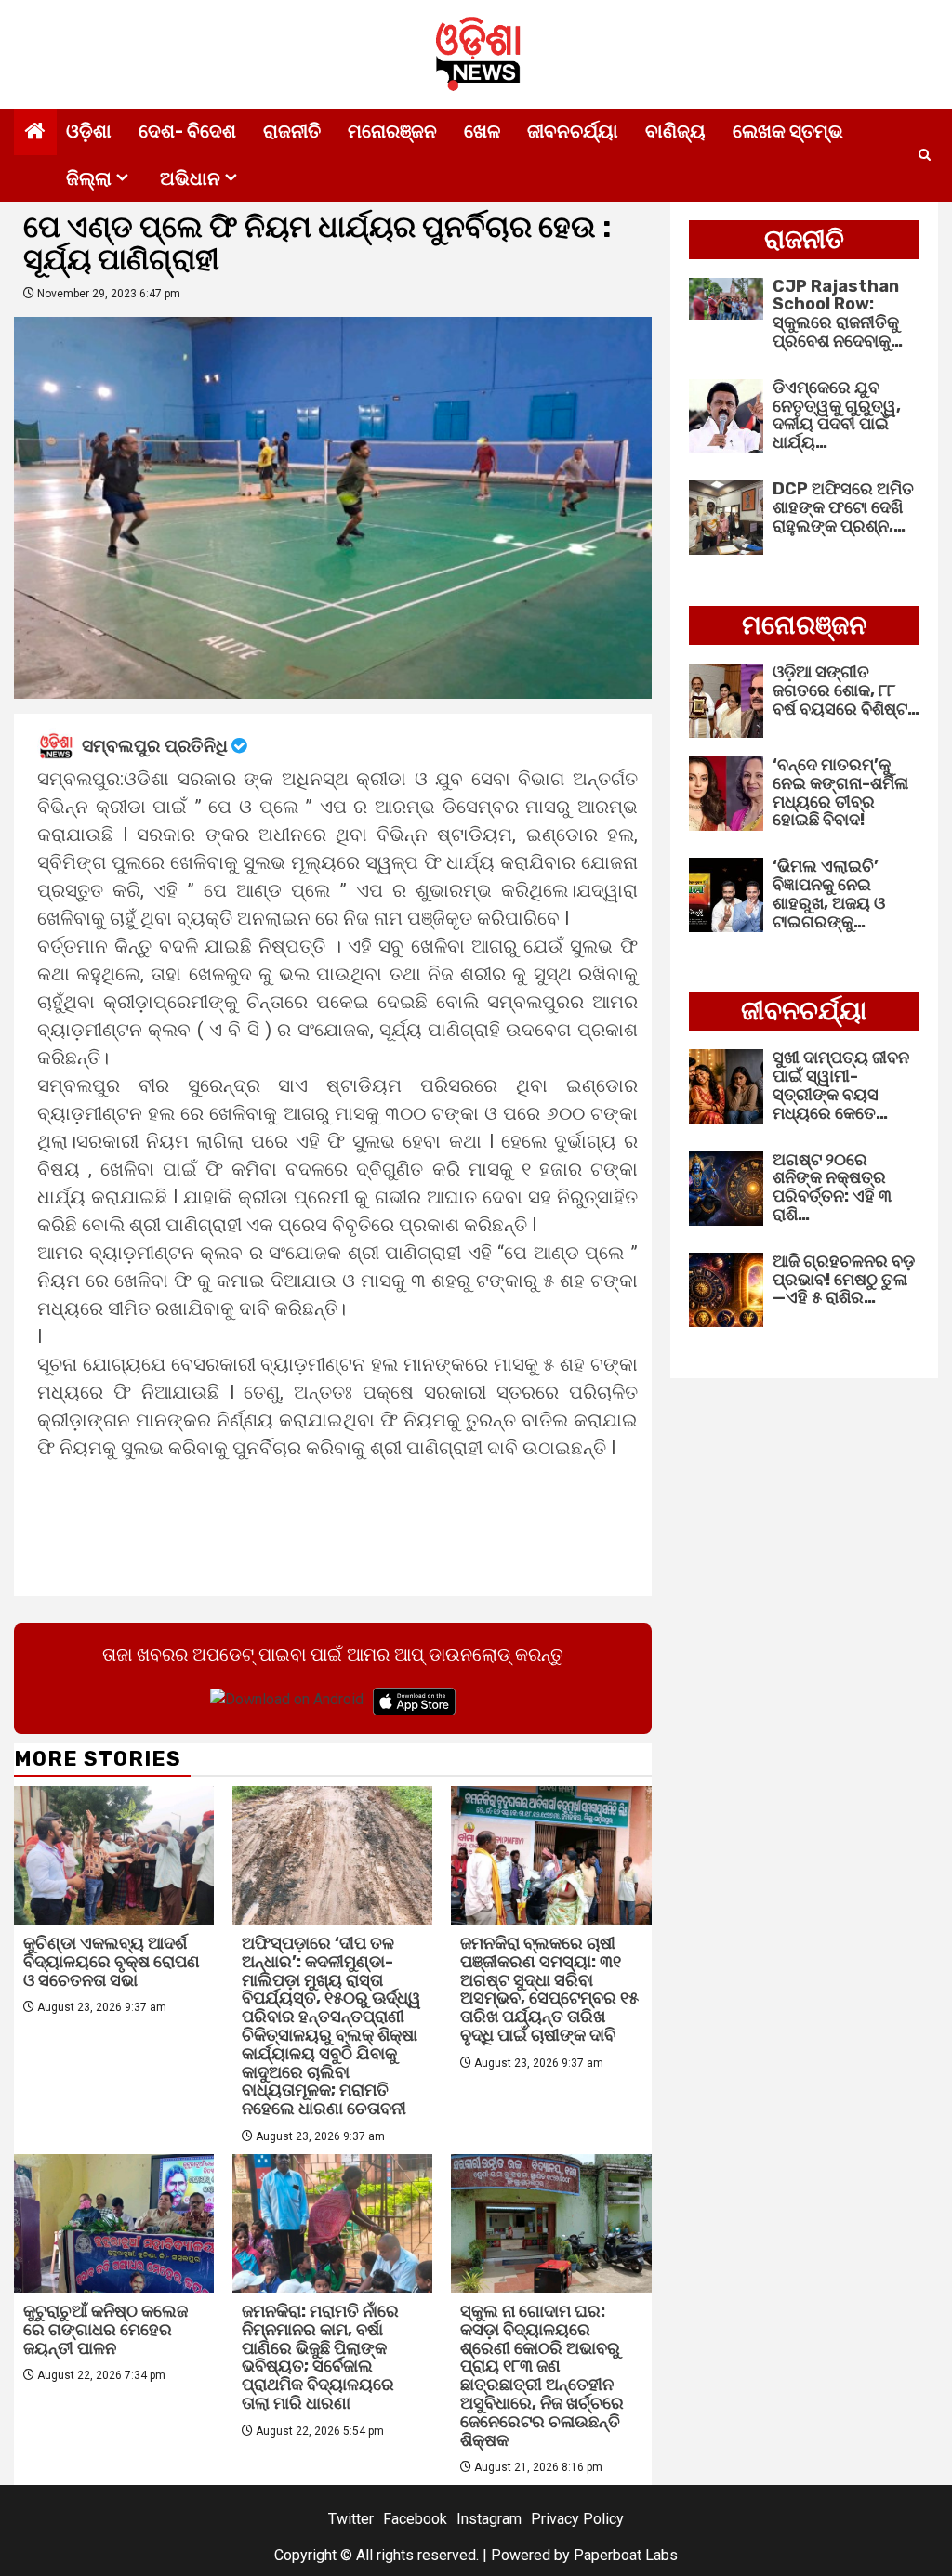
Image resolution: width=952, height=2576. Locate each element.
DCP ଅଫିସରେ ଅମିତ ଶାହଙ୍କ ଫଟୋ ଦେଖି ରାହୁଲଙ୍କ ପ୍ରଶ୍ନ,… (843, 507)
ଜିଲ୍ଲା (89, 178)
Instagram (489, 2519)
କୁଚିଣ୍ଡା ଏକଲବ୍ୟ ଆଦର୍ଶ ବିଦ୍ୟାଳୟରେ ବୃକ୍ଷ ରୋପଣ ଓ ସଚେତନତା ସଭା (112, 1962)
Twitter (351, 2519)
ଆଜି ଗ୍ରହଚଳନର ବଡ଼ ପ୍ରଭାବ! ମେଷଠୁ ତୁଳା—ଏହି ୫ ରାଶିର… (844, 1280)
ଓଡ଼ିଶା (89, 131)
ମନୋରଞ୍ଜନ (392, 131)
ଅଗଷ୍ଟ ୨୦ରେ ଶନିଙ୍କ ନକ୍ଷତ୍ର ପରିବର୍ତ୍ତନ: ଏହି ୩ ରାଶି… (832, 1187)
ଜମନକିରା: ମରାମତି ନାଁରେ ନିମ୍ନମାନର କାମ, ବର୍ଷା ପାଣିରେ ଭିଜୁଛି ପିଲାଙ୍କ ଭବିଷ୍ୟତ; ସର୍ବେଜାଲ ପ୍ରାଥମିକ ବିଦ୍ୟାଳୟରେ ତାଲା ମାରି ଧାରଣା (320, 2357)
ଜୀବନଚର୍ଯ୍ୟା (573, 131)
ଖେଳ (482, 131)
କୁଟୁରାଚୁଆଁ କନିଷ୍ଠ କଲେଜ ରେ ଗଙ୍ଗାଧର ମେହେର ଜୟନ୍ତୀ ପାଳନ (106, 2330)
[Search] (925, 155)
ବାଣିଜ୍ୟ (675, 131)
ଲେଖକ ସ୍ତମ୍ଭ (788, 131)
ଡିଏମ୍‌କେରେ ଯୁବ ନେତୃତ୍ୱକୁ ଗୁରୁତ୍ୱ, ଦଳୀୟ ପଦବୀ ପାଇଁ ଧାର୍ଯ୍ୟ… (837, 415)
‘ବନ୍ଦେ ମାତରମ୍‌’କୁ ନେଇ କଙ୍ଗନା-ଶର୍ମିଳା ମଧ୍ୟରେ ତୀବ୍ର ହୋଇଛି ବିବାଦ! (840, 792)
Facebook (415, 2519)
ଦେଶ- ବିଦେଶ (187, 131)
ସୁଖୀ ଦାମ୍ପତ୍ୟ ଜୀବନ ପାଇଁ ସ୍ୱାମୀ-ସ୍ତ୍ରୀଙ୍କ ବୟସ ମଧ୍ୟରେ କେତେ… (841, 1085)
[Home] (35, 133)
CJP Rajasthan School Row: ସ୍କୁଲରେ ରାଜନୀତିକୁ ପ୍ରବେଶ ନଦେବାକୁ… (838, 314)
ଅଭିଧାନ (190, 178)
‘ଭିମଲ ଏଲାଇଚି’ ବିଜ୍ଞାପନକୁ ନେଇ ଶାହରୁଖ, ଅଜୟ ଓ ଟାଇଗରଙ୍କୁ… (829, 894)
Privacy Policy (577, 2519)
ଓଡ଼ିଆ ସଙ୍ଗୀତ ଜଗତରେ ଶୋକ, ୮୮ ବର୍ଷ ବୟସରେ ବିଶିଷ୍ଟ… (846, 690)
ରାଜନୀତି (292, 131)
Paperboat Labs (626, 2555)
